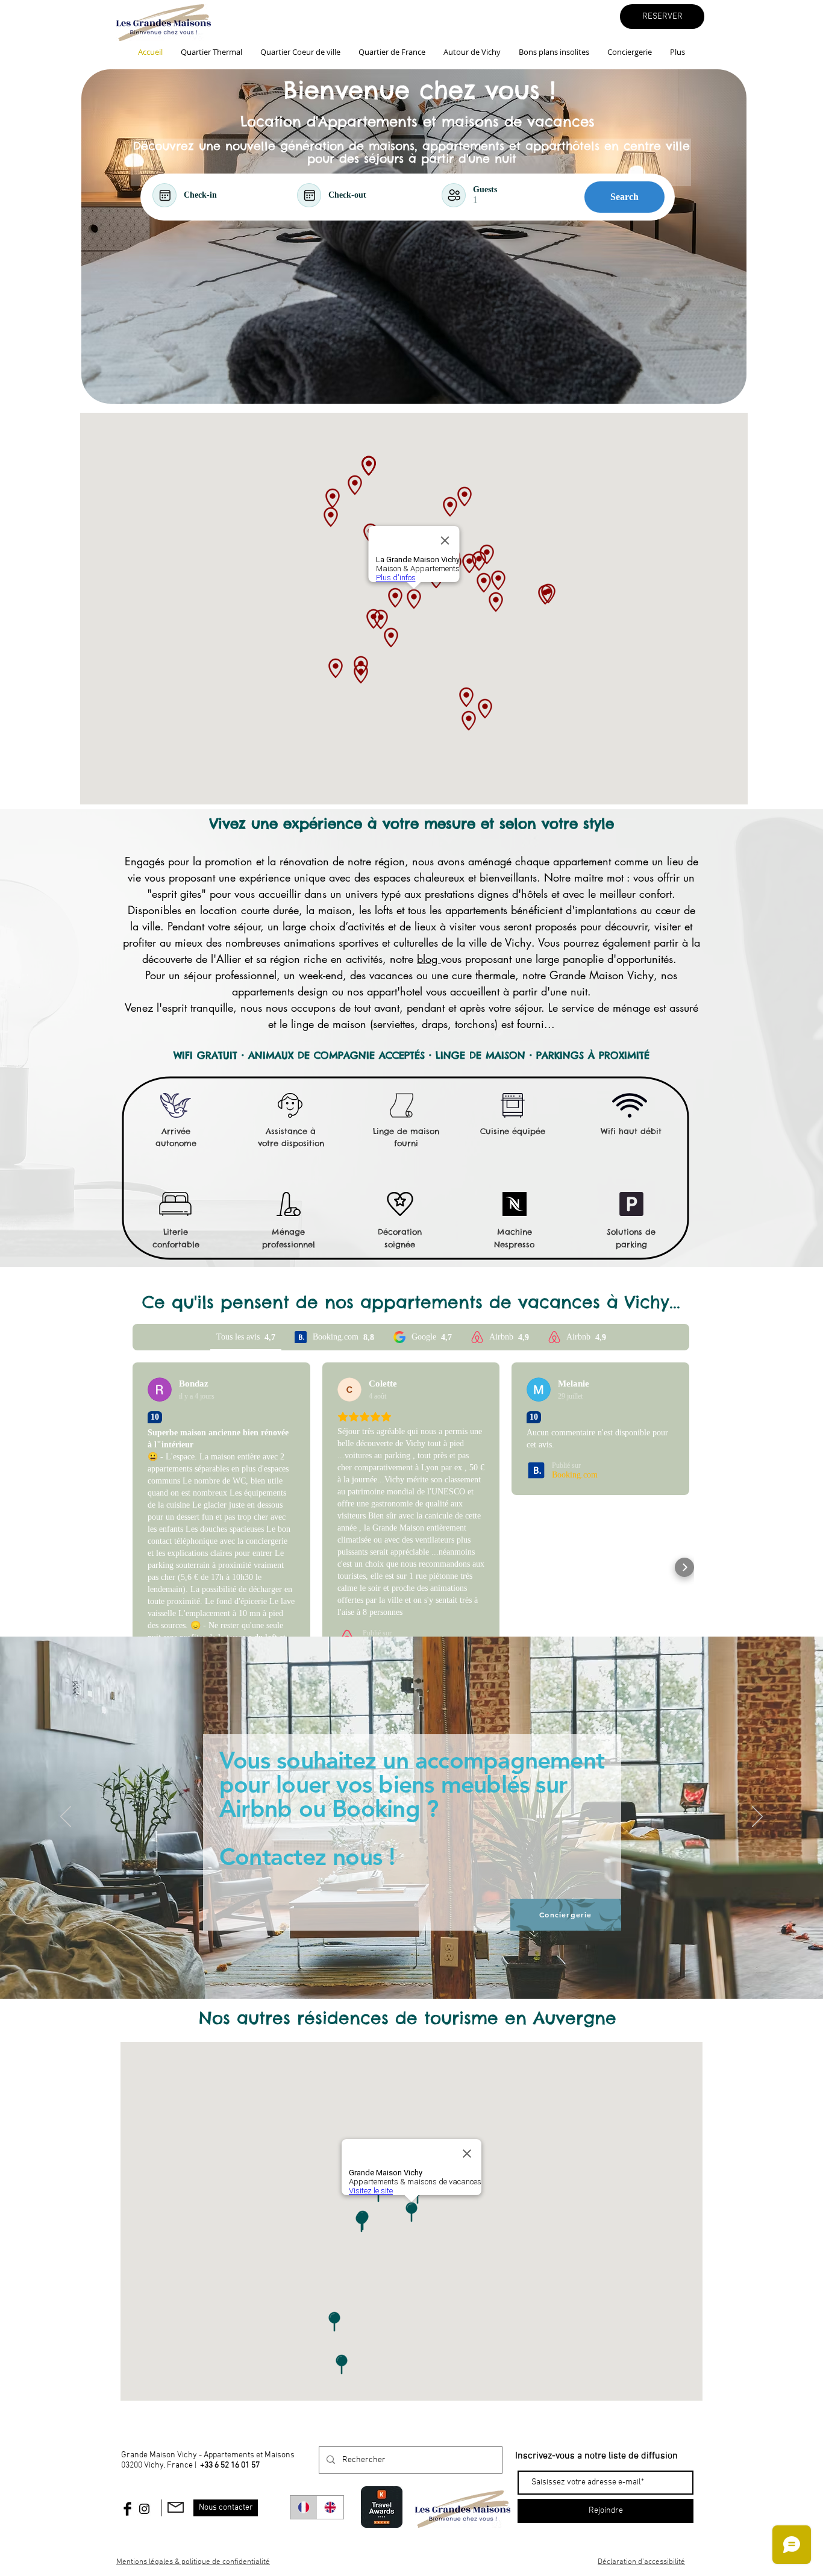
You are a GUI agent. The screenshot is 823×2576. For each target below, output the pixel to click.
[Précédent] (66, 1817)
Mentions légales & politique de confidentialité (193, 2562)
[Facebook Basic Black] (127, 2509)
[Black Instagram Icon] (144, 2509)
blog (429, 959)
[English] (330, 2507)
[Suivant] (757, 1817)
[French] (304, 2507)
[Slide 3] (411, 1969)
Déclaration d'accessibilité (641, 2562)
